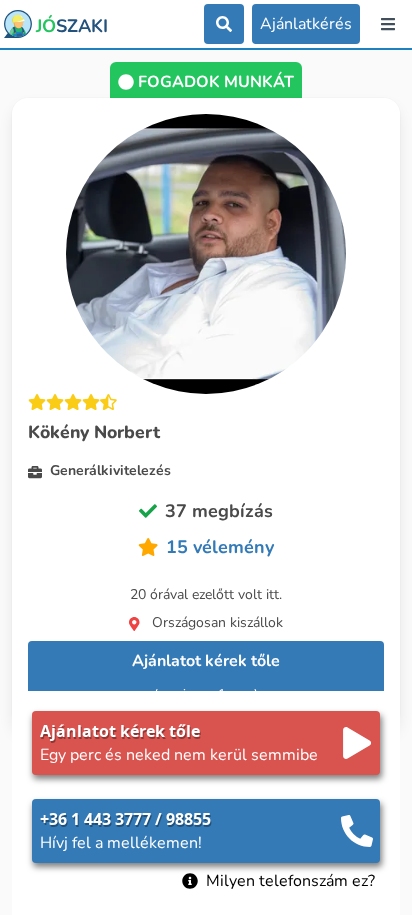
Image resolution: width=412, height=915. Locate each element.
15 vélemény (220, 547)
